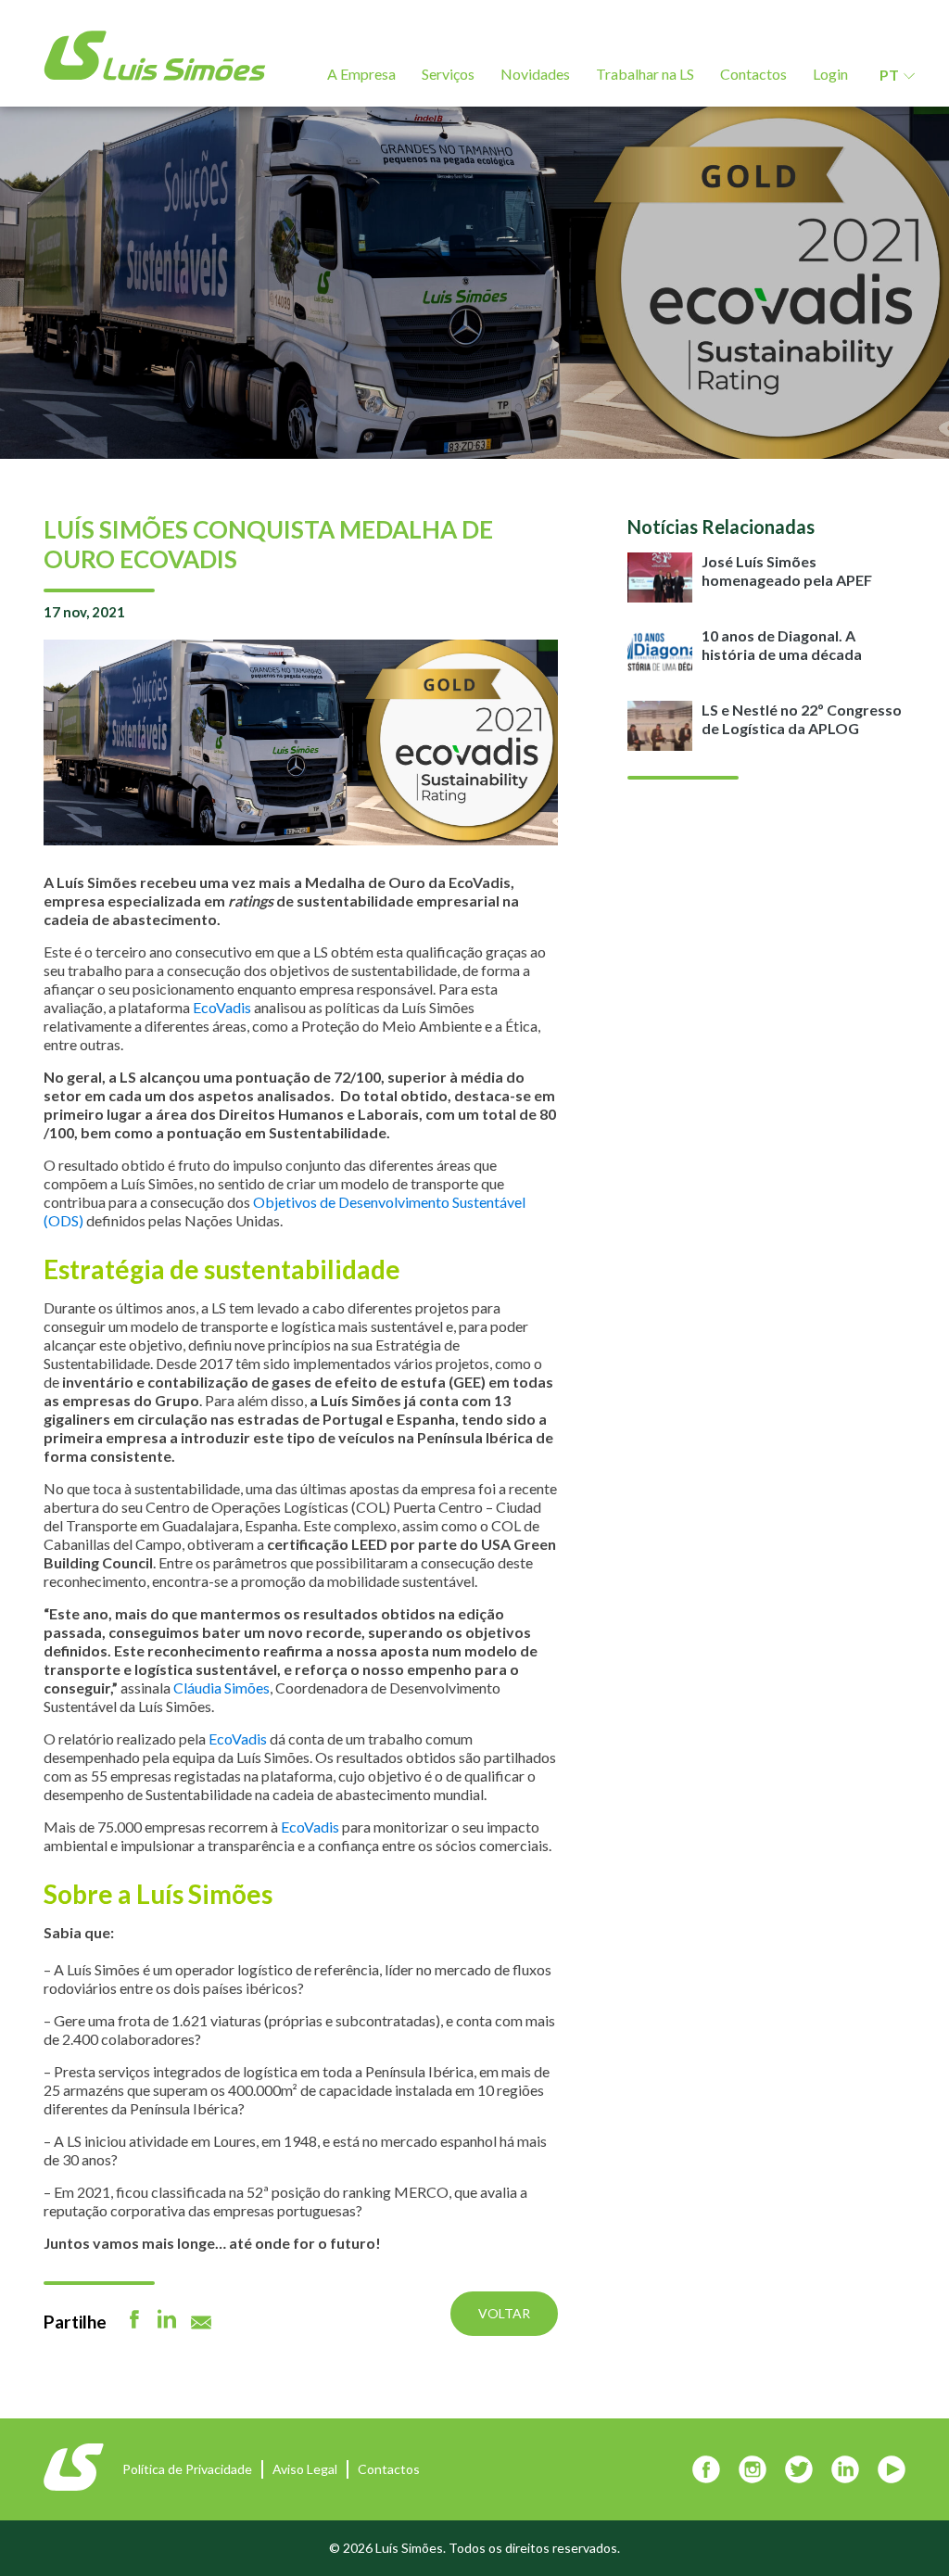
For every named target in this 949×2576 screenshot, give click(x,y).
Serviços (448, 74)
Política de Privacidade (187, 2469)
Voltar (504, 2313)
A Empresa (361, 74)
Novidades (535, 74)
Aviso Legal (305, 2469)
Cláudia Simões (221, 1688)
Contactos (753, 74)
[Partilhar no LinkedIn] (167, 2319)
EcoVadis (222, 1007)
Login (830, 74)
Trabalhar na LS (645, 74)
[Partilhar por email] (201, 2322)
